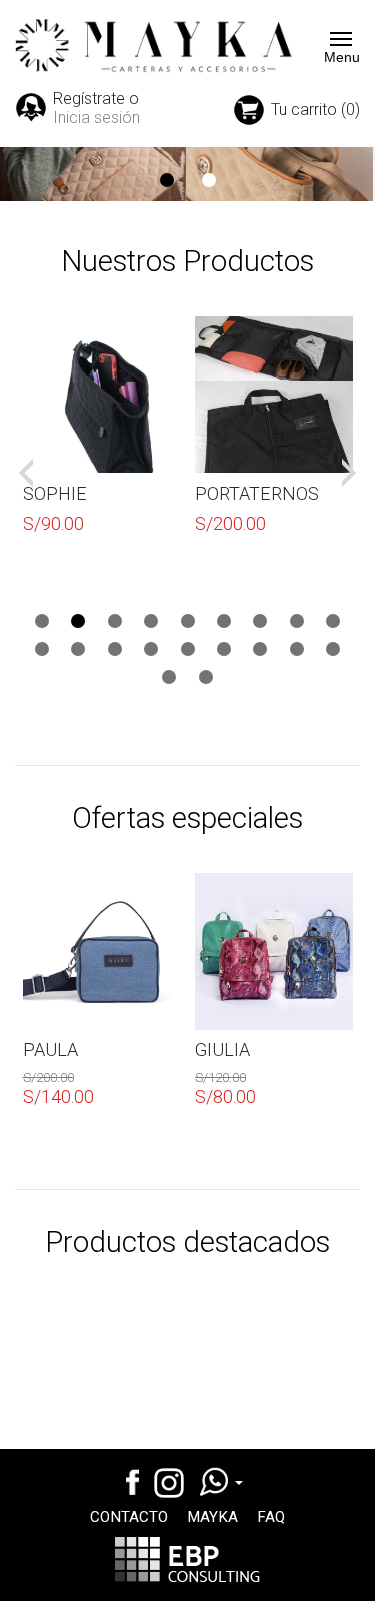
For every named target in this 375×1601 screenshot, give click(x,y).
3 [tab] (115, 621)
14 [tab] (188, 649)
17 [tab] (297, 649)
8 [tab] (297, 621)
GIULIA (222, 1049)
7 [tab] (260, 621)
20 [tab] (206, 677)
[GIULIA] (274, 952)
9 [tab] (333, 621)
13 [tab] (151, 649)
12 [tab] (115, 649)
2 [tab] (209, 180)
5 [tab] (188, 621)
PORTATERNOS (257, 493)
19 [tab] (169, 677)
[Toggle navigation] (335, 39)
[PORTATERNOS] (274, 395)
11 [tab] (78, 649)
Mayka (212, 1517)
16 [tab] (260, 649)
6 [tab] (224, 621)
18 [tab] (333, 649)
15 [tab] (224, 649)
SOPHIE (55, 493)
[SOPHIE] (102, 395)
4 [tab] (151, 621)
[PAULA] (102, 952)
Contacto (129, 1517)
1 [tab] (167, 180)
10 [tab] (42, 649)
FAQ (271, 1517)
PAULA (50, 1049)
